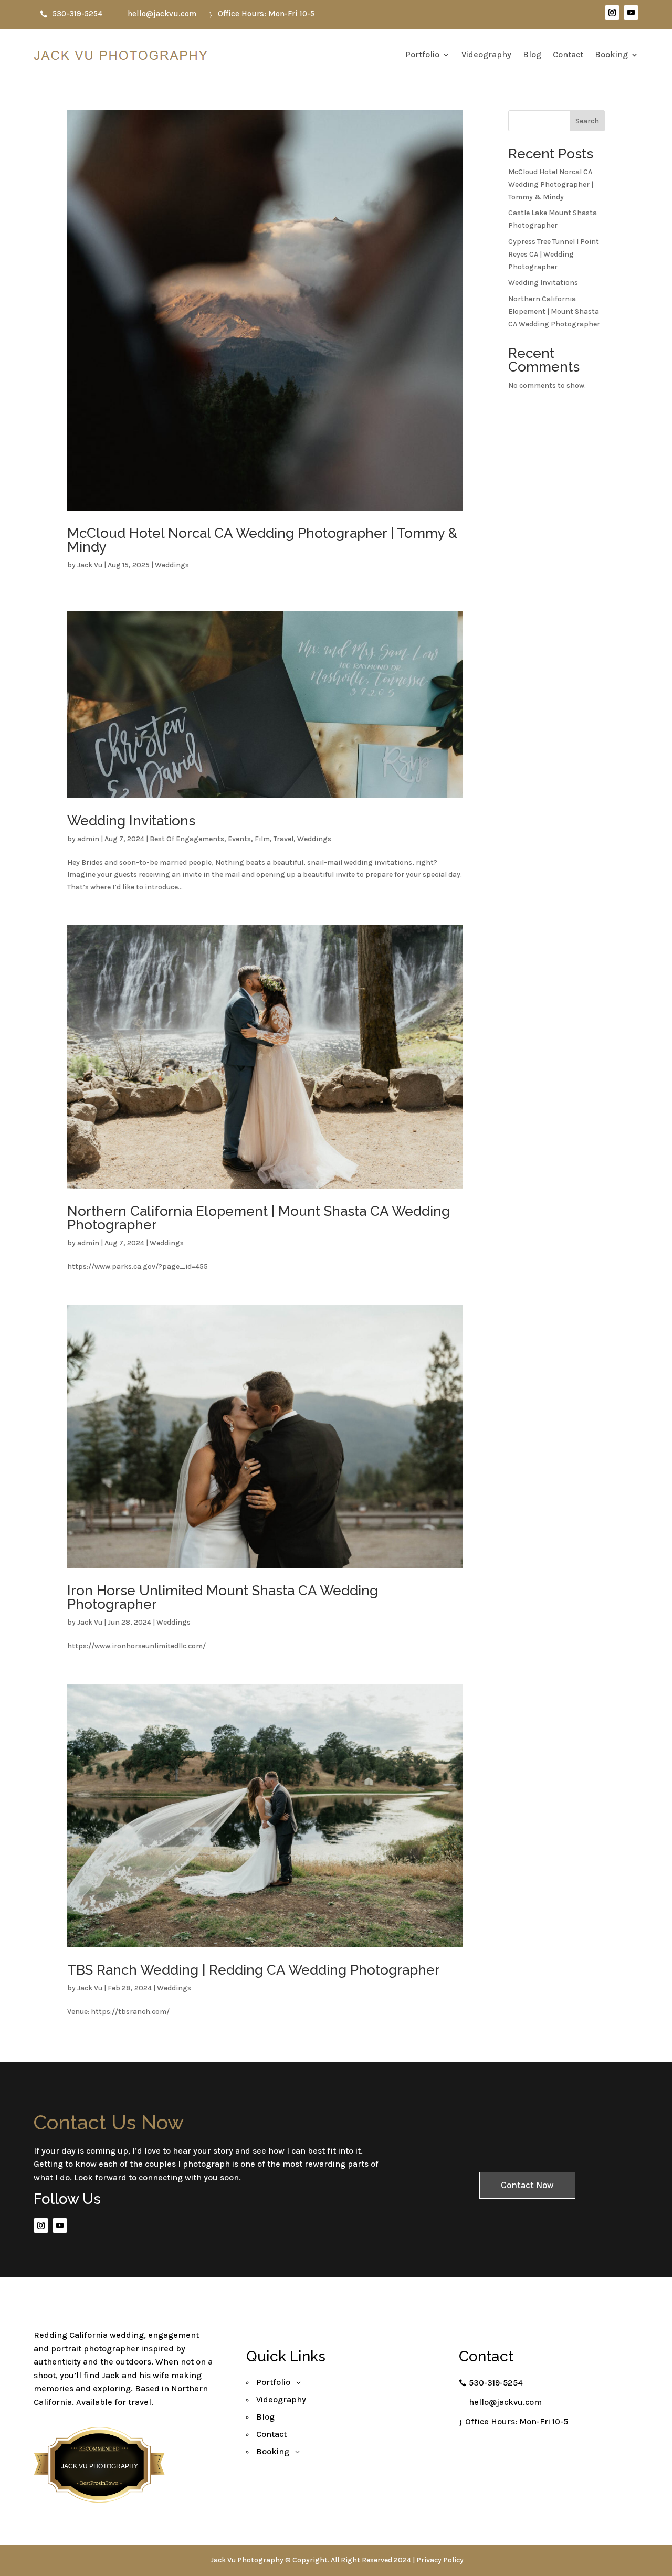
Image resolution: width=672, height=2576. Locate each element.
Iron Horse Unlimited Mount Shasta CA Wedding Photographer (223, 1597)
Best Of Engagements (187, 839)
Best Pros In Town (99, 2453)
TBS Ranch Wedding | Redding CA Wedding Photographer (254, 1970)
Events (239, 839)
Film (262, 839)
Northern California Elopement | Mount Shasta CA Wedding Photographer (259, 1218)
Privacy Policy (440, 2560)
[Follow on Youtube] (631, 13)
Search (587, 121)
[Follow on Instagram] (612, 13)
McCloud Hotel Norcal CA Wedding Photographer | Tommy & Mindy (262, 540)
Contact (568, 54)
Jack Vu (90, 565)
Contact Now (527, 2185)
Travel (283, 839)
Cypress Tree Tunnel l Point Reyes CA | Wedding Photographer (554, 254)
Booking (611, 54)
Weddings (172, 565)
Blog (532, 54)
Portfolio (422, 54)
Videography (486, 54)
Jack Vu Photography (99, 2466)
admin (88, 839)
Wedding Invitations (131, 821)
